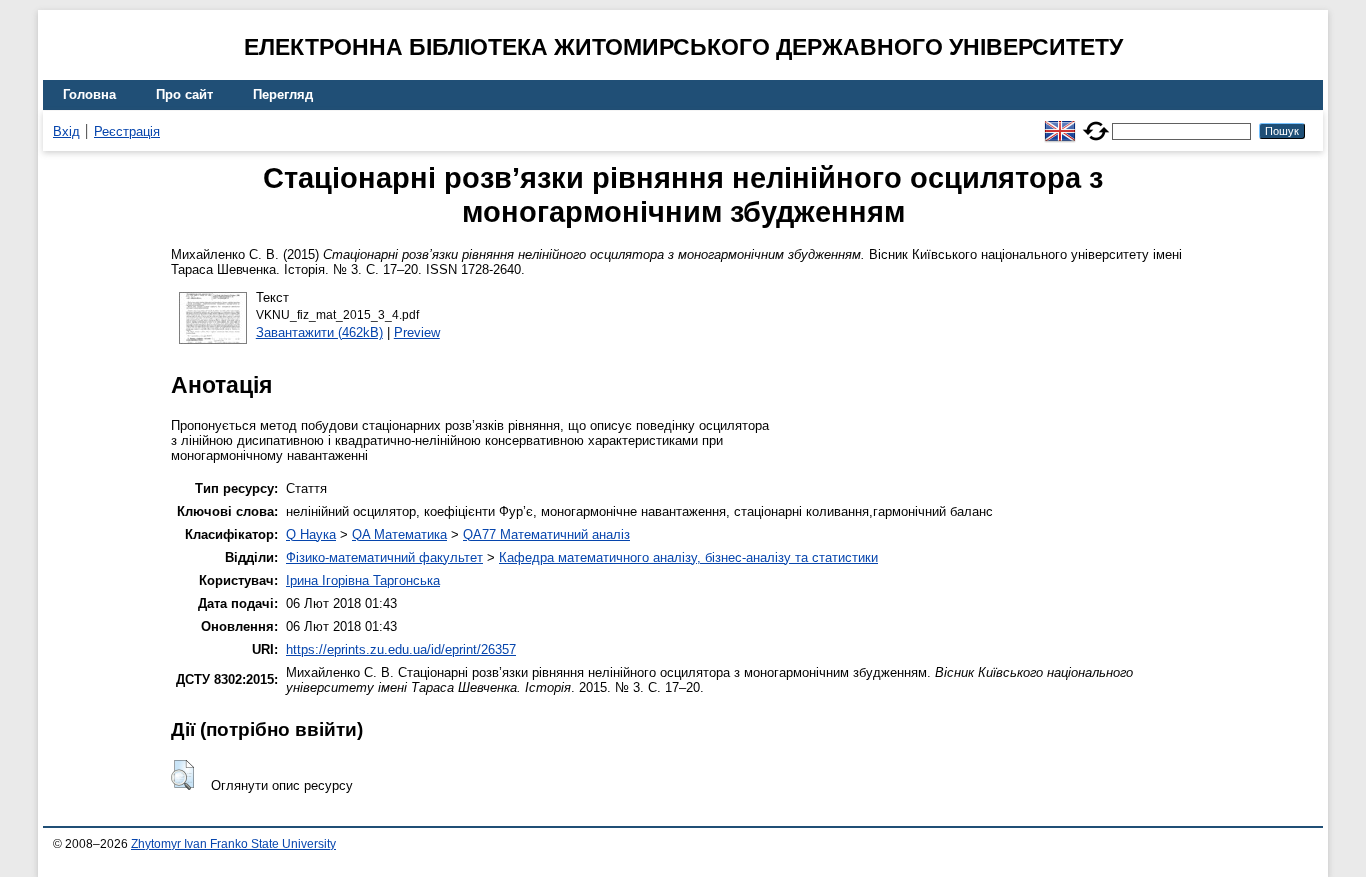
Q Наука (311, 534)
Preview (417, 332)
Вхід (66, 131)
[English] (1060, 122)
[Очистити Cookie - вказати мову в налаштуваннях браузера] (1096, 122)
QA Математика (399, 534)
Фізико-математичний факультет (384, 557)
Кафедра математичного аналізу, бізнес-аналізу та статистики (688, 557)
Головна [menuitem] (89, 94)
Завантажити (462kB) (319, 332)
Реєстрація (127, 131)
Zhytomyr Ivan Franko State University (233, 844)
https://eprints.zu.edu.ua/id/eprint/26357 (401, 649)
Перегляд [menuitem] (283, 94)
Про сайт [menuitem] (184, 94)
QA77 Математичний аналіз (546, 534)
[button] (182, 775)
